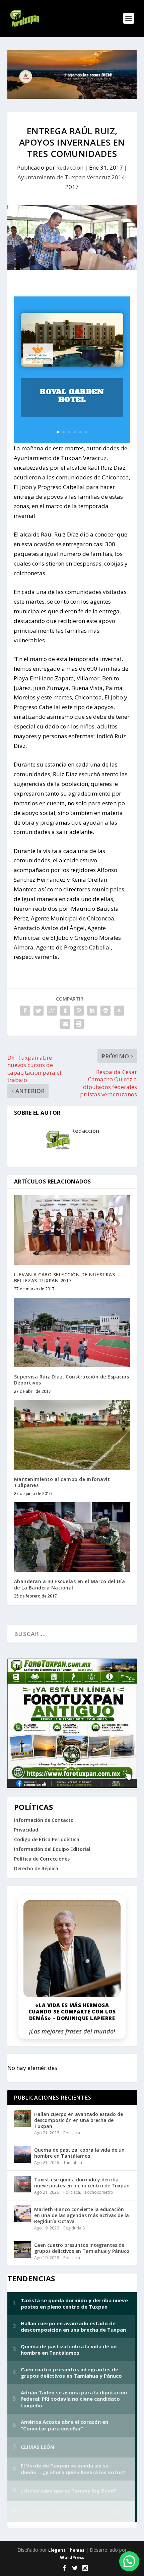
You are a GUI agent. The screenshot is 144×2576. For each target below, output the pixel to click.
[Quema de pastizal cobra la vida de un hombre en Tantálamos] (22, 2154)
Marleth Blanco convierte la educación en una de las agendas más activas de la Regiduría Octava (82, 2215)
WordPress (72, 2557)
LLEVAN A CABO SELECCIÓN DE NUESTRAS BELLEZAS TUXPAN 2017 (65, 1277)
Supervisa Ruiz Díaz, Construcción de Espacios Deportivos (72, 1380)
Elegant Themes (66, 2550)
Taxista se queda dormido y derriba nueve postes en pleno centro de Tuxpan (82, 2183)
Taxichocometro (98, 2192)
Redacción (70, 167)
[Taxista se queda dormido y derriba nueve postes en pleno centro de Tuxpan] (22, 2184)
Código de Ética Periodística (47, 1839)
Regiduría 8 (74, 2228)
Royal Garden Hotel (72, 396)
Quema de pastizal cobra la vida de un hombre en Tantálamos (79, 2153)
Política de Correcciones (42, 1859)
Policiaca (72, 2133)
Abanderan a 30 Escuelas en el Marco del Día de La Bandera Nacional (70, 1584)
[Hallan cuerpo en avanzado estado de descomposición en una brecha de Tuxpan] (22, 2119)
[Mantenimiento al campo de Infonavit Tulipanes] (72, 1435)
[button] (129, 2561)
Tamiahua (73, 2163)
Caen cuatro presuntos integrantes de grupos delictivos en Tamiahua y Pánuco (82, 2248)
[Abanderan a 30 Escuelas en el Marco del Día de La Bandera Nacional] (72, 1537)
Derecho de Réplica (36, 1868)
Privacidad (26, 1830)
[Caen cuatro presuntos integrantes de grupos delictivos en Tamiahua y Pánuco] (22, 2249)
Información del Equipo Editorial (52, 1849)
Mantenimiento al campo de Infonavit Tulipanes (62, 1482)
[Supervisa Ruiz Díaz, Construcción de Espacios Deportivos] (72, 1332)
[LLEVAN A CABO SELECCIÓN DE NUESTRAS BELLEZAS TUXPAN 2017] (72, 1230)
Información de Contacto (44, 1820)
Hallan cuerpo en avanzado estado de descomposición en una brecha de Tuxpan (79, 2120)
